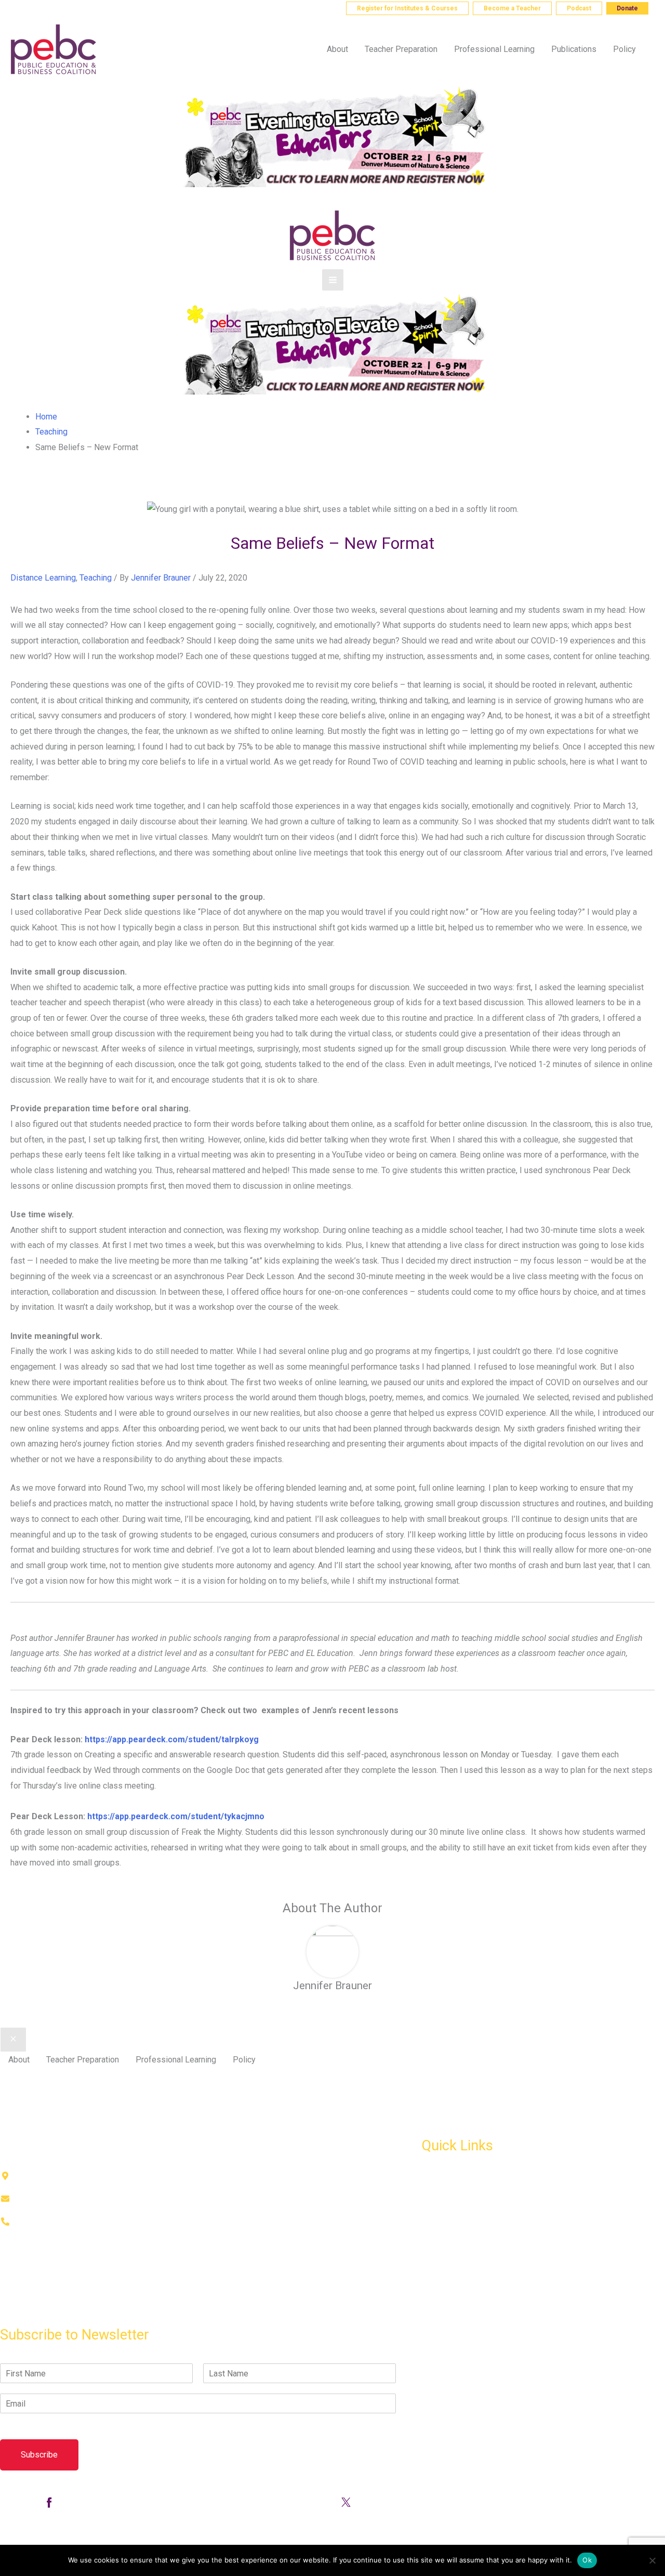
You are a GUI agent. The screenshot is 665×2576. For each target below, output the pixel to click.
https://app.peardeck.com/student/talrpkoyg (172, 1739)
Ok (587, 2560)
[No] (652, 2560)
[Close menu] (13, 2040)
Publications (444, 2200)
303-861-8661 (51, 8)
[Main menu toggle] (333, 280)
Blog (430, 2223)
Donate (627, 8)
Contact (14, 2313)
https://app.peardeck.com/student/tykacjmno (176, 1816)
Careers (436, 2269)
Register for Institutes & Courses (407, 8)
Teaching (96, 578)
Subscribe (39, 2455)
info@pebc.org (123, 8)
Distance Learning (43, 578)
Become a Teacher (512, 8)
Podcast (579, 8)
